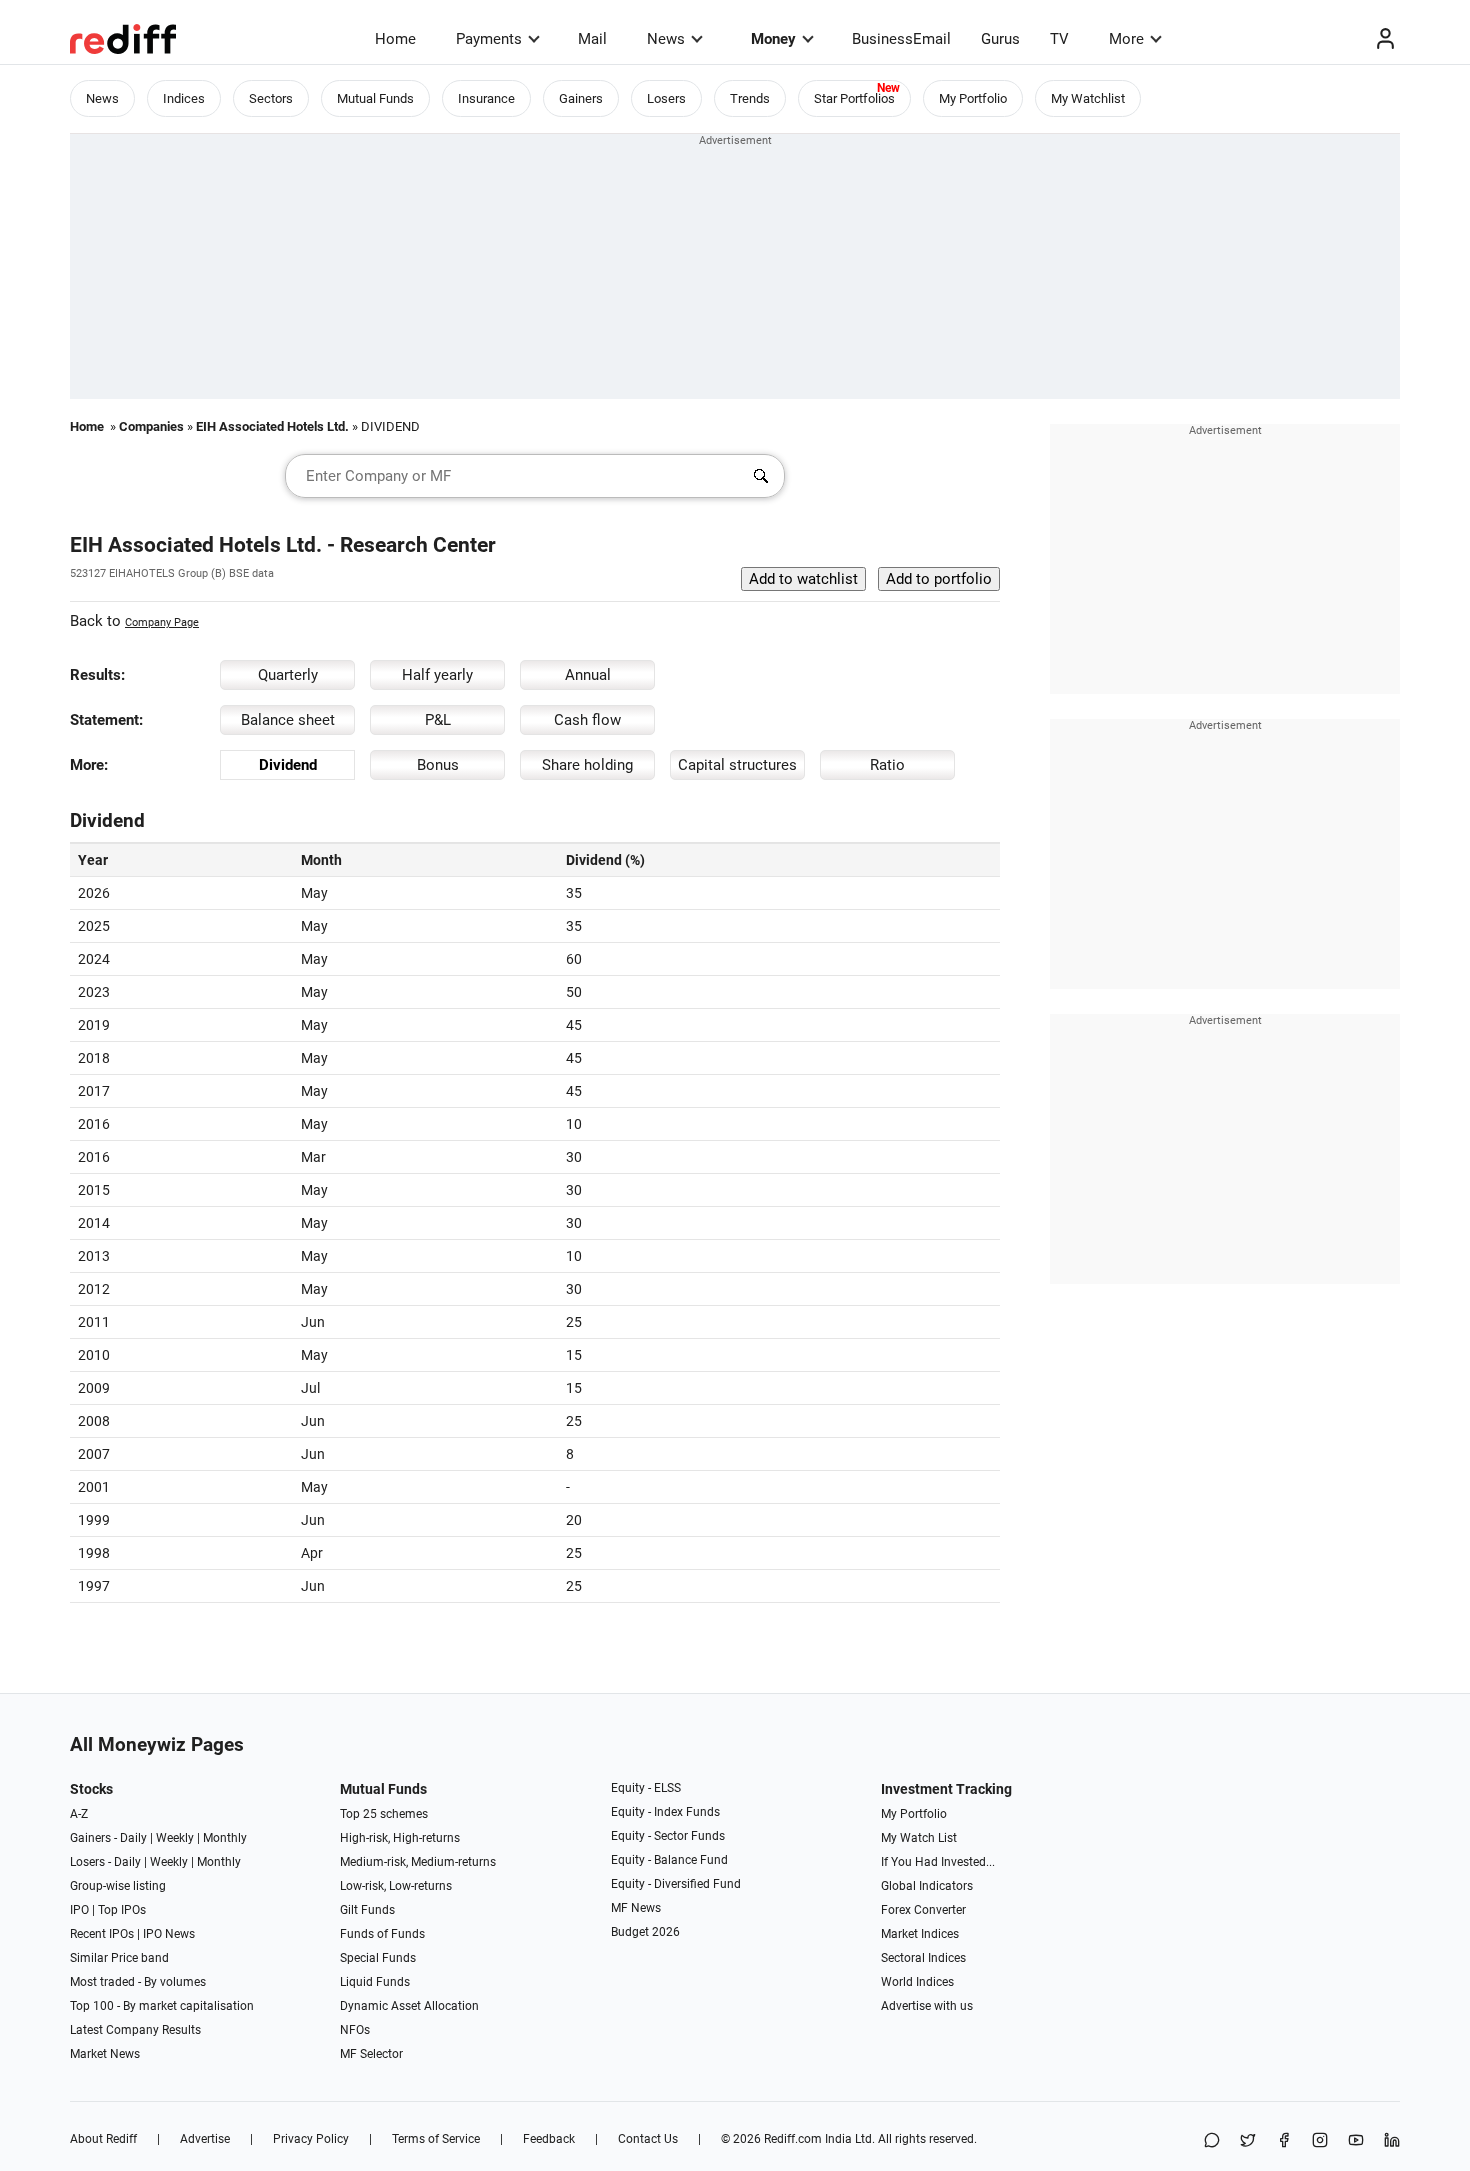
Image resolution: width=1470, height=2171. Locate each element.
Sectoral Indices (923, 1958)
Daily (133, 1838)
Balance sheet (288, 720)
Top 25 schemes (384, 1814)
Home (395, 39)
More (1126, 39)
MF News (636, 1908)
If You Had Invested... (938, 1862)
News (666, 39)
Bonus (438, 765)
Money (773, 39)
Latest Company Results (135, 2030)
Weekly (175, 1838)
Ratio (887, 765)
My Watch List (919, 1838)
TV (1059, 39)
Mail (592, 39)
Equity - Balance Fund (669, 1860)
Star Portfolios (854, 98)
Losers (666, 98)
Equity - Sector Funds (668, 1836)
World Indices (917, 1982)
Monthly (225, 1838)
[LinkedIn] (1392, 2141)
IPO (79, 1910)
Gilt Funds (367, 1910)
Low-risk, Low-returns (396, 1886)
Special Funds (378, 1958)
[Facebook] (1284, 2141)
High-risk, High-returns (400, 1838)
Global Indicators (927, 1886)
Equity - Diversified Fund (676, 1884)
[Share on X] (1248, 2141)
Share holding (587, 765)
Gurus (1000, 39)
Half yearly (437, 675)
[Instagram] (1320, 2141)
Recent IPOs (102, 1934)
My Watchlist (1088, 98)
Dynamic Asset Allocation (409, 2006)
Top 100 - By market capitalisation (162, 2006)
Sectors (271, 98)
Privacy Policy (311, 2139)
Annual (588, 675)
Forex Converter (923, 1910)
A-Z (79, 1814)
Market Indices (920, 1934)
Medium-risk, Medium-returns (418, 1862)
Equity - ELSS (646, 1788)
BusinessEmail (901, 39)
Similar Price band (119, 1958)
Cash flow (587, 720)
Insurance (486, 98)
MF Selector (371, 2054)
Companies (151, 426)
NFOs (355, 2030)
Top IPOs (122, 1910)
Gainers (581, 98)
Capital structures (737, 765)
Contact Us (648, 2139)
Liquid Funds (375, 1982)
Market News (105, 2054)
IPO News (169, 1934)
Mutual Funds (375, 98)
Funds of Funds (382, 1934)
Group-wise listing (118, 1886)
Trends (750, 98)
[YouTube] (1356, 2141)
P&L (438, 720)
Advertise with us (927, 2006)
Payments (489, 39)
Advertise (205, 2139)
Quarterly (288, 675)
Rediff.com (793, 2139)
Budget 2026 (645, 1932)
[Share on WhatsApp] (1212, 2141)
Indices (184, 98)
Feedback (549, 2139)
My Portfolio (973, 98)
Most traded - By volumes (138, 1982)
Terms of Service (436, 2139)
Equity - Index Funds (665, 1812)
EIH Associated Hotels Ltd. (272, 426)
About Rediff (103, 2139)
